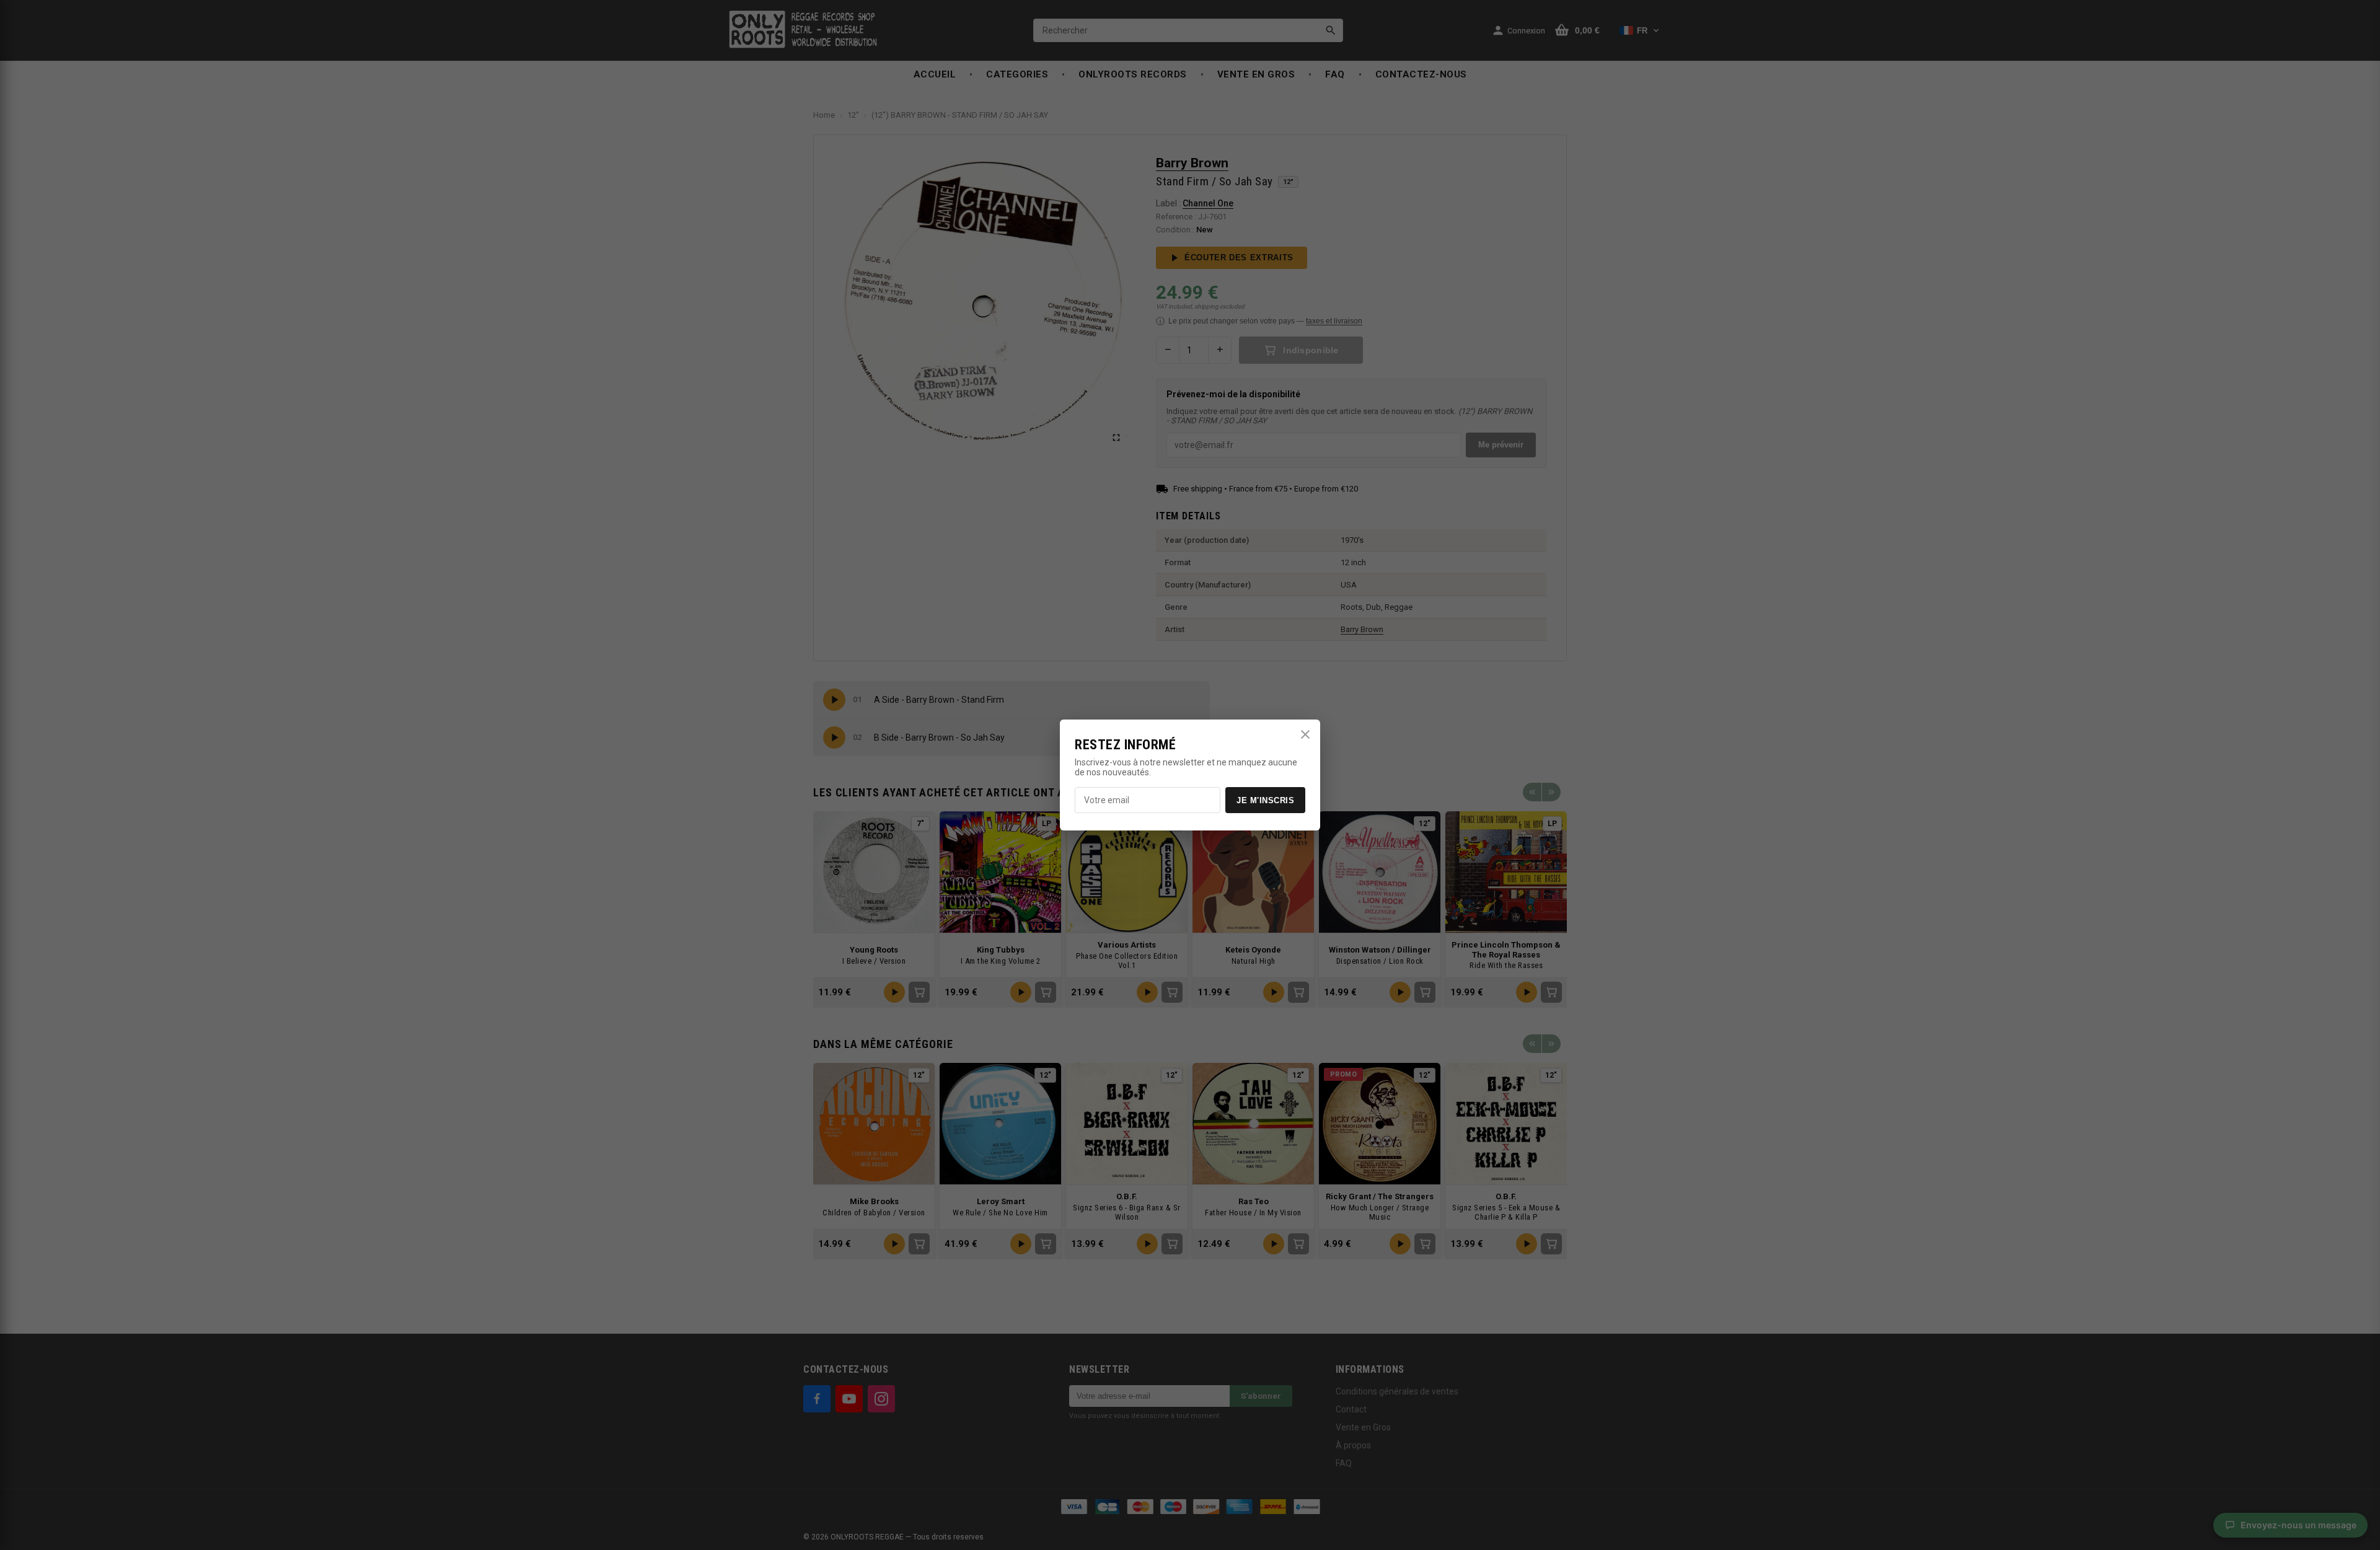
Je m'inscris (1265, 800)
